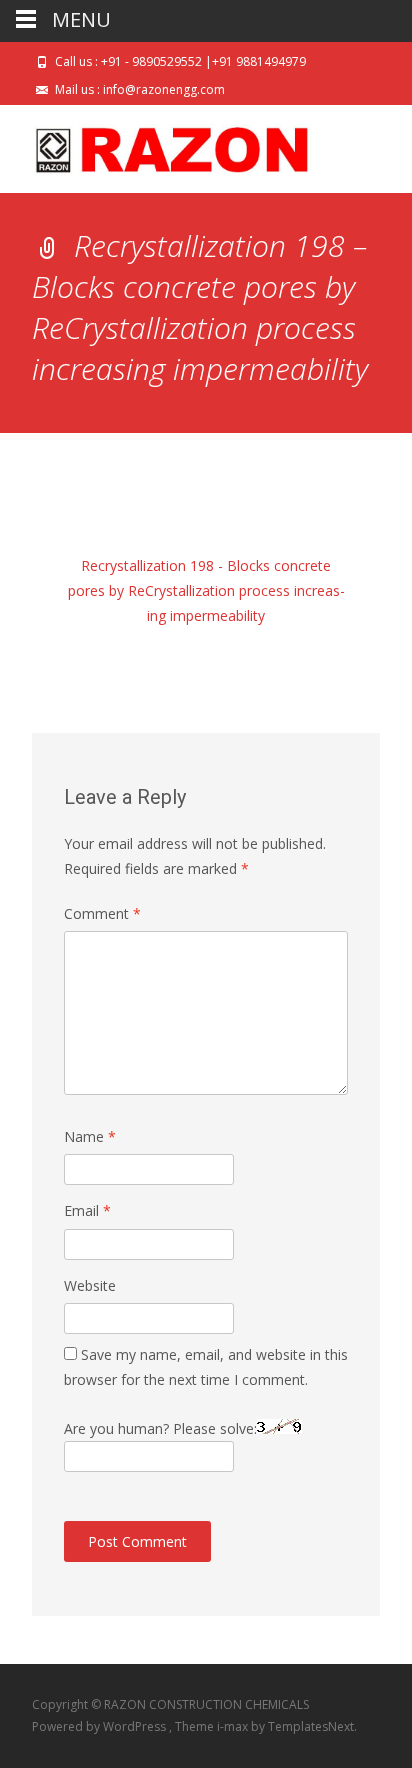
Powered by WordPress (100, 1726)
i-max (234, 1726)
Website (90, 1285)
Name (90, 1136)
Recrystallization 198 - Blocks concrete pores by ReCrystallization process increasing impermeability (206, 590)
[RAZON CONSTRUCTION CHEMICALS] (156, 145)
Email (87, 1210)
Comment (102, 913)
